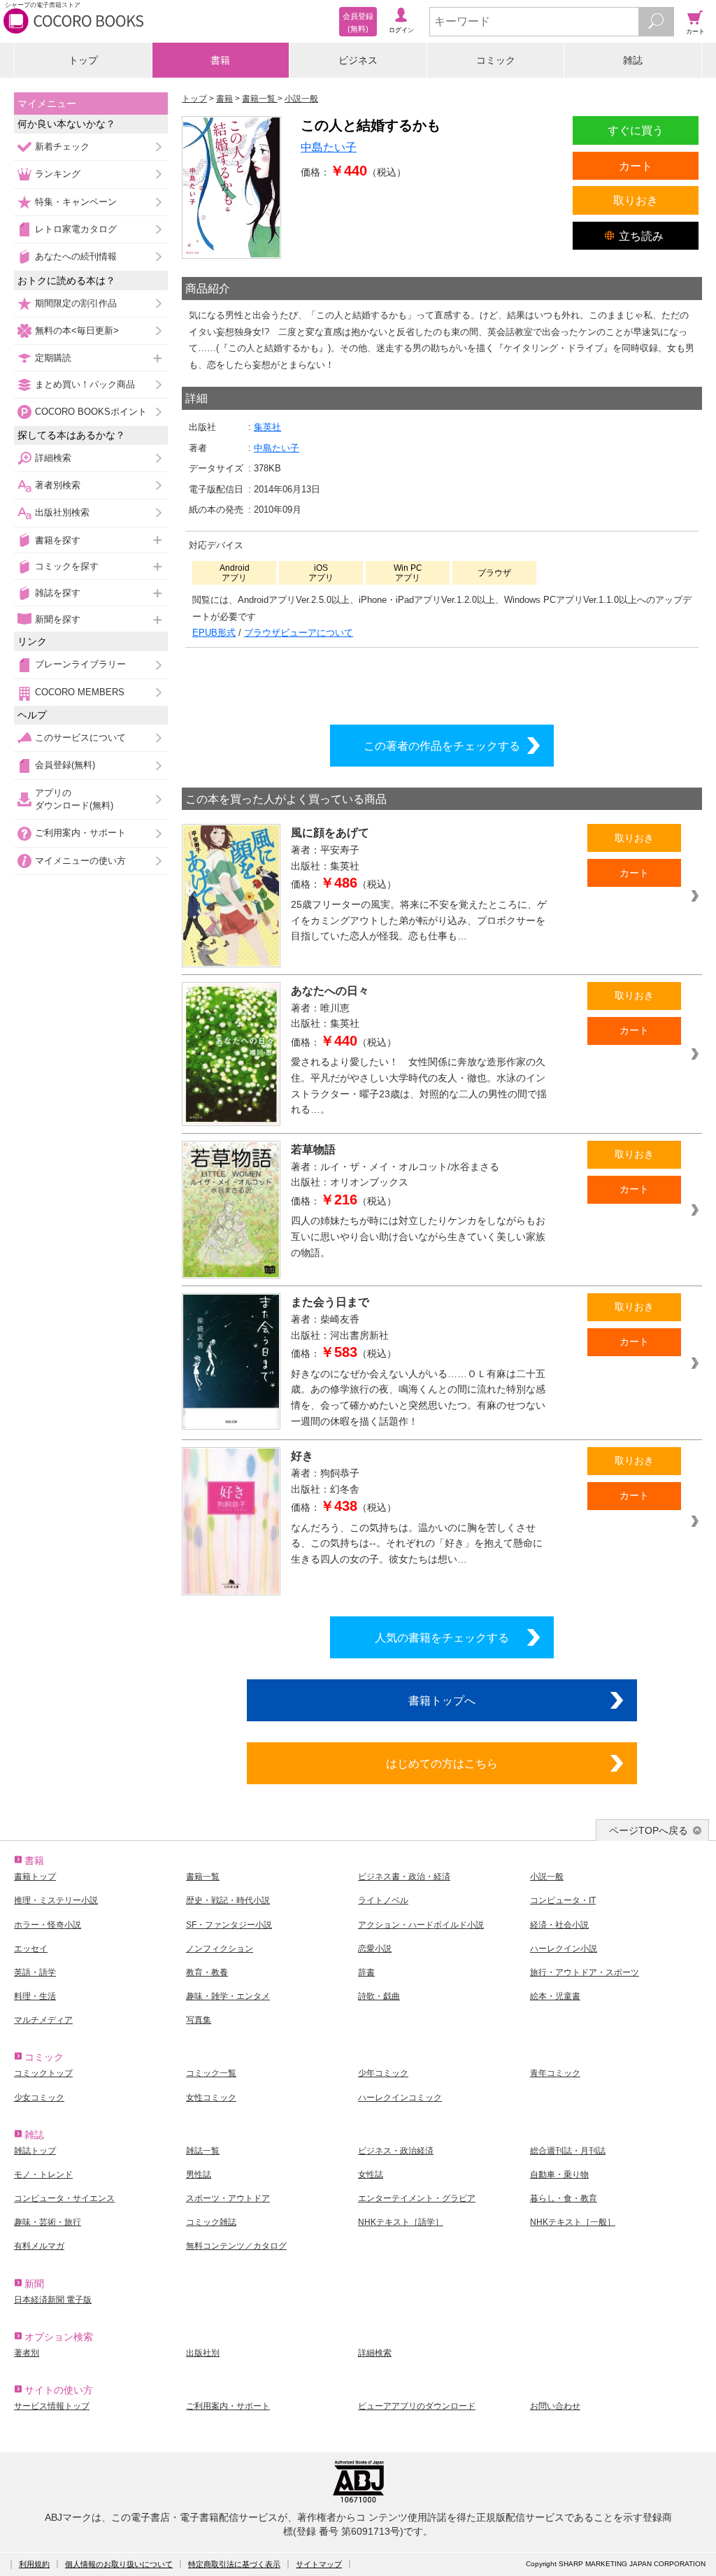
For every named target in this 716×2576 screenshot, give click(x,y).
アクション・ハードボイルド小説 (421, 1925)
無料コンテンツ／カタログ (236, 2246)
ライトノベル (383, 1900)
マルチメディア (43, 2020)
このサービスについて (80, 738)
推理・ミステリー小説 (56, 1900)
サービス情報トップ (52, 2406)
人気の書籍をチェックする (442, 1637)
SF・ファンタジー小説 (229, 1925)
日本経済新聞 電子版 (53, 2300)
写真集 (199, 2020)
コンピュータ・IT (563, 1900)
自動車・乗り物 (559, 2175)
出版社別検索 (62, 512)
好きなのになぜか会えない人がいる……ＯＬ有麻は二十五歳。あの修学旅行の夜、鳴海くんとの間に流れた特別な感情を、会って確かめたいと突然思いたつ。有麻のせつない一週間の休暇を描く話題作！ (418, 1397)
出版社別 (203, 2353)
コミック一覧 (211, 2073)
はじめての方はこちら (442, 1763)
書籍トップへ (442, 1700)
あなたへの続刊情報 (76, 256)
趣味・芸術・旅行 (48, 2222)
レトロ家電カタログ (76, 229)
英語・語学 (35, 1972)
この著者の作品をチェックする (442, 746)
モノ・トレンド (43, 2175)
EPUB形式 (214, 633)
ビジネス (358, 60)
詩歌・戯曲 (379, 1996)
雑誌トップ (35, 2151)
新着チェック (62, 147)
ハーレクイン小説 (564, 1949)
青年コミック (555, 2073)
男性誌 (199, 2175)
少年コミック (383, 2073)
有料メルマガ (39, 2246)
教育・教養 (207, 1972)
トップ (83, 60)
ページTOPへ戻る (649, 1830)
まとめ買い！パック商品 (85, 384)
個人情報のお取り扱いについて (119, 2564)
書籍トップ (35, 1877)
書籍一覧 (203, 1877)
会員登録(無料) (65, 765)
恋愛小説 (375, 1949)
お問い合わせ (555, 2406)
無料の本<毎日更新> (77, 330)
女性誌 (371, 2175)
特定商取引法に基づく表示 (234, 2564)
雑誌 (633, 60)
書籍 (220, 60)
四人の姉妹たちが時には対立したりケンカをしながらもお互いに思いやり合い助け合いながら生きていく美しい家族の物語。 (418, 1236)
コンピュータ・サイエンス (64, 2198)
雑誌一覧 (203, 2151)
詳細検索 (53, 458)
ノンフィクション (220, 1949)
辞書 (366, 1972)
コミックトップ (43, 2073)
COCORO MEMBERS (80, 692)
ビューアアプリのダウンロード (417, 2406)
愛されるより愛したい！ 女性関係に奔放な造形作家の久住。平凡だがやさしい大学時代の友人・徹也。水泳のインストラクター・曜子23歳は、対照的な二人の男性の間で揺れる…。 (419, 1086)
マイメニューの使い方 (80, 861)
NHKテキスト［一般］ (573, 2222)
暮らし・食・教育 (564, 2198)
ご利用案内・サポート (80, 833)
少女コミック (39, 2098)
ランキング (58, 174)
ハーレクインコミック (400, 2098)
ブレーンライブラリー (80, 664)
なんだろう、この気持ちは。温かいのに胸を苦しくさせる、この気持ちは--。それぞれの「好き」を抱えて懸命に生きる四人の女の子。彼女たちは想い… (417, 1543)
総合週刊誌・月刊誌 (568, 2151)
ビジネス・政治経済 (396, 2151)
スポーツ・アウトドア (228, 2198)
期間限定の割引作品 (76, 303)
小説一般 (547, 1877)
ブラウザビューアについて (299, 633)
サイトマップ (319, 2564)
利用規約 (34, 2564)
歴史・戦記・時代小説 (228, 1900)
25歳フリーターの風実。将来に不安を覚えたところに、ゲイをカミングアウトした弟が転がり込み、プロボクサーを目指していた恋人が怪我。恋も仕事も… (419, 920)
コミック (496, 60)
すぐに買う (636, 130)
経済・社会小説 (559, 1925)
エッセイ (31, 1949)
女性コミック (211, 2098)
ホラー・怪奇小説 (48, 1925)
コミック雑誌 (211, 2222)
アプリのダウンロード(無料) (74, 799)
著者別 (27, 2353)
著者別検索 (58, 485)
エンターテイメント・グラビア (417, 2198)
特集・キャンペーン (76, 202)
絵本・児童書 (555, 1996)
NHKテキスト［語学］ (401, 2222)
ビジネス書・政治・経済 (404, 1877)
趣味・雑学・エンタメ (228, 1996)
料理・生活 (35, 1996)
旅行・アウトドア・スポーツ (585, 1972)
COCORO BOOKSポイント (91, 412)
